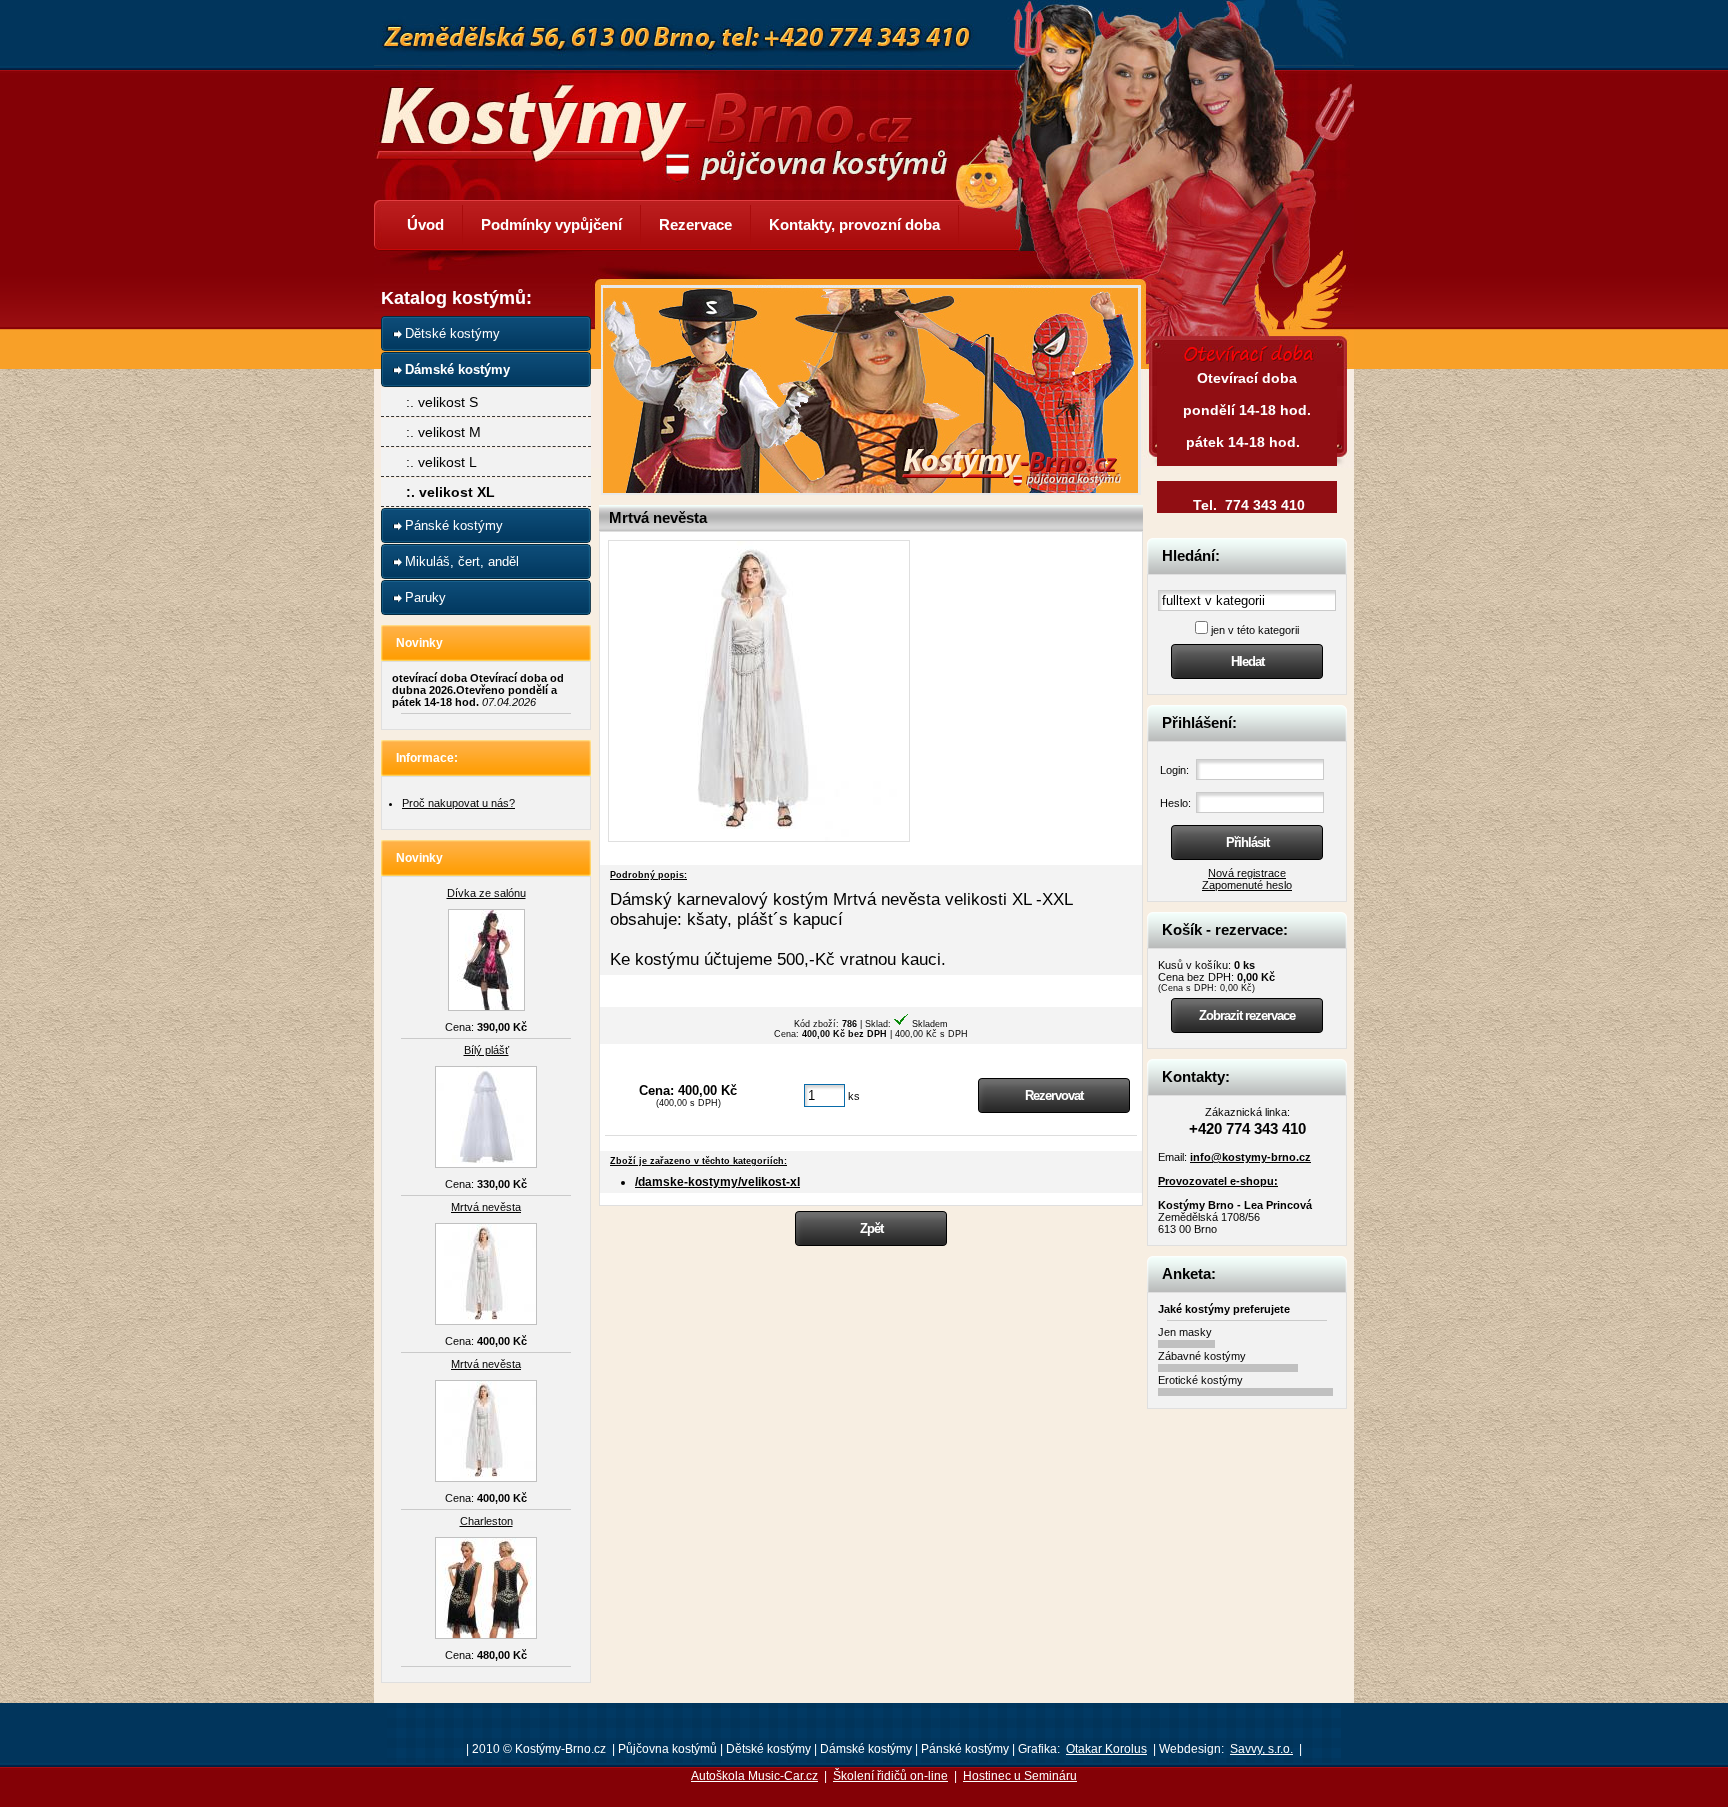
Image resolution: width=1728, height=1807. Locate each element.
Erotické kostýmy (1200, 1380)
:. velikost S (442, 402)
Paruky (425, 597)
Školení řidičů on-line (890, 1776)
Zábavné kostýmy (1202, 1356)
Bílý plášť (486, 1050)
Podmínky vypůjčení (551, 224)
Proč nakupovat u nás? (458, 803)
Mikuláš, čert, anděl (462, 561)
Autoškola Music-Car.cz (754, 1776)
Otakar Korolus (1106, 1749)
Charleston (486, 1521)
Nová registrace (1247, 873)
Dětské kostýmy (452, 333)
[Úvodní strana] (674, 117)
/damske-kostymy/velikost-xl (717, 1182)
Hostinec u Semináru (1020, 1776)
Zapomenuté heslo (1247, 885)
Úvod (425, 224)
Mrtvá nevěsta (486, 1207)
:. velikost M (443, 432)
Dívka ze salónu (486, 893)
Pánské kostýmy (454, 525)
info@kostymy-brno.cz (1250, 1157)
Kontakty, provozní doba (854, 224)
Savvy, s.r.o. (1261, 1749)
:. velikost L (441, 462)
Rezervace (695, 224)
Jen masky (1185, 1332)
